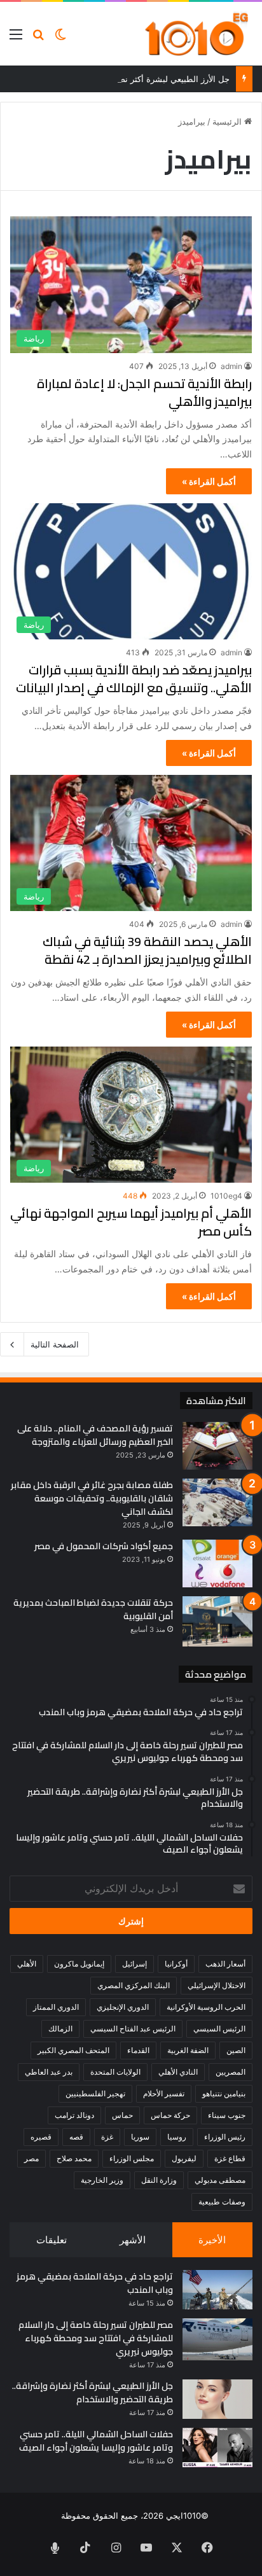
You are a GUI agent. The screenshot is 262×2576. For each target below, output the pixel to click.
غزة (107, 2137)
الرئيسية (228, 122)
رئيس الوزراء (225, 2137)
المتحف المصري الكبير (73, 2050)
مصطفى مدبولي (220, 2180)
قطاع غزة (230, 2158)
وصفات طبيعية (222, 2202)
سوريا (140, 2137)
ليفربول (184, 2158)
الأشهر (133, 2240)
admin (231, 366)
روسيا (177, 2137)
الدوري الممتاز (56, 2007)
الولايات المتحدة (115, 2072)
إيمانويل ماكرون (79, 1964)
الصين (236, 2050)
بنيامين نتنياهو (224, 2093)
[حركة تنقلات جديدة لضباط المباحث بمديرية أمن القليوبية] (217, 1621)
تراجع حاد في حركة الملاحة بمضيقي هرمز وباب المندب (95, 2283)
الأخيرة (212, 2240)
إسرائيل (134, 1964)
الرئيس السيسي (219, 2029)
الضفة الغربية (188, 2050)
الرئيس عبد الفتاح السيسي (133, 2029)
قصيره (41, 2137)
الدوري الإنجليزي (123, 2007)
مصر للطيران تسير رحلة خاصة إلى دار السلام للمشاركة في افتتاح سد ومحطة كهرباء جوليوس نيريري (96, 2338)
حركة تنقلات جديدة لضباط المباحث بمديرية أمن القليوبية (93, 1609)
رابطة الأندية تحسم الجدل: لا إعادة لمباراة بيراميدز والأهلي (144, 392)
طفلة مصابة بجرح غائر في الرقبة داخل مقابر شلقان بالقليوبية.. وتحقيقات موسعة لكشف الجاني (92, 1498)
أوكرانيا (176, 1964)
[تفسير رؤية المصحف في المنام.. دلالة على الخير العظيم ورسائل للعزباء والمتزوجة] (217, 1446)
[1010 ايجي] (197, 34)
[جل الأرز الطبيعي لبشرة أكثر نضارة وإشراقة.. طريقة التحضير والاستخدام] (217, 2399)
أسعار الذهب (225, 1964)
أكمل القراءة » (209, 481)
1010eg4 (226, 1196)
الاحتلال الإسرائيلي (217, 1985)
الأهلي (27, 1964)
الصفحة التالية (55, 1344)
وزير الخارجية (102, 2180)
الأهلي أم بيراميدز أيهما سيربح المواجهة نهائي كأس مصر (131, 1222)
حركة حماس (170, 2115)
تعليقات (52, 2240)
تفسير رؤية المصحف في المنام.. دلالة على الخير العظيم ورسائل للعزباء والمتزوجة (95, 1435)
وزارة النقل (159, 2180)
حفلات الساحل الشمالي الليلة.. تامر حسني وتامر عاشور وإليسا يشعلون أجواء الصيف (96, 2441)
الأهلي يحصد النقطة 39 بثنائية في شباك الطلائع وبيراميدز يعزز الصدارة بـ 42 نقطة (147, 950)
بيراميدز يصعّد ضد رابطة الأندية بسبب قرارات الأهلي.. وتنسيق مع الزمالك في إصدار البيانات (134, 679)
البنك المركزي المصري (134, 1985)
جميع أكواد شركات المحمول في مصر (104, 1546)
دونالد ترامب (74, 2115)
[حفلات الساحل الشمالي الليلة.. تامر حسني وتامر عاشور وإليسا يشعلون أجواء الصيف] (217, 2447)
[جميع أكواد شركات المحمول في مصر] (217, 1563)
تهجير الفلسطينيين (95, 2093)
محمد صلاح (74, 2158)
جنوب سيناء (227, 2115)
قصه (76, 2137)
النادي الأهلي (178, 2072)
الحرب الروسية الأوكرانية (206, 2007)
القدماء (138, 2050)
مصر (31, 2158)
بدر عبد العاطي (49, 2072)
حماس (122, 2115)
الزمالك (60, 2029)
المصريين (231, 2072)
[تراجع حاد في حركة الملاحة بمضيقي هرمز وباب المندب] (217, 2290)
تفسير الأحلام (164, 2093)
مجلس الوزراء (132, 2158)
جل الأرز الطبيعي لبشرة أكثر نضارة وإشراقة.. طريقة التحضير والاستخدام (93, 2392)
